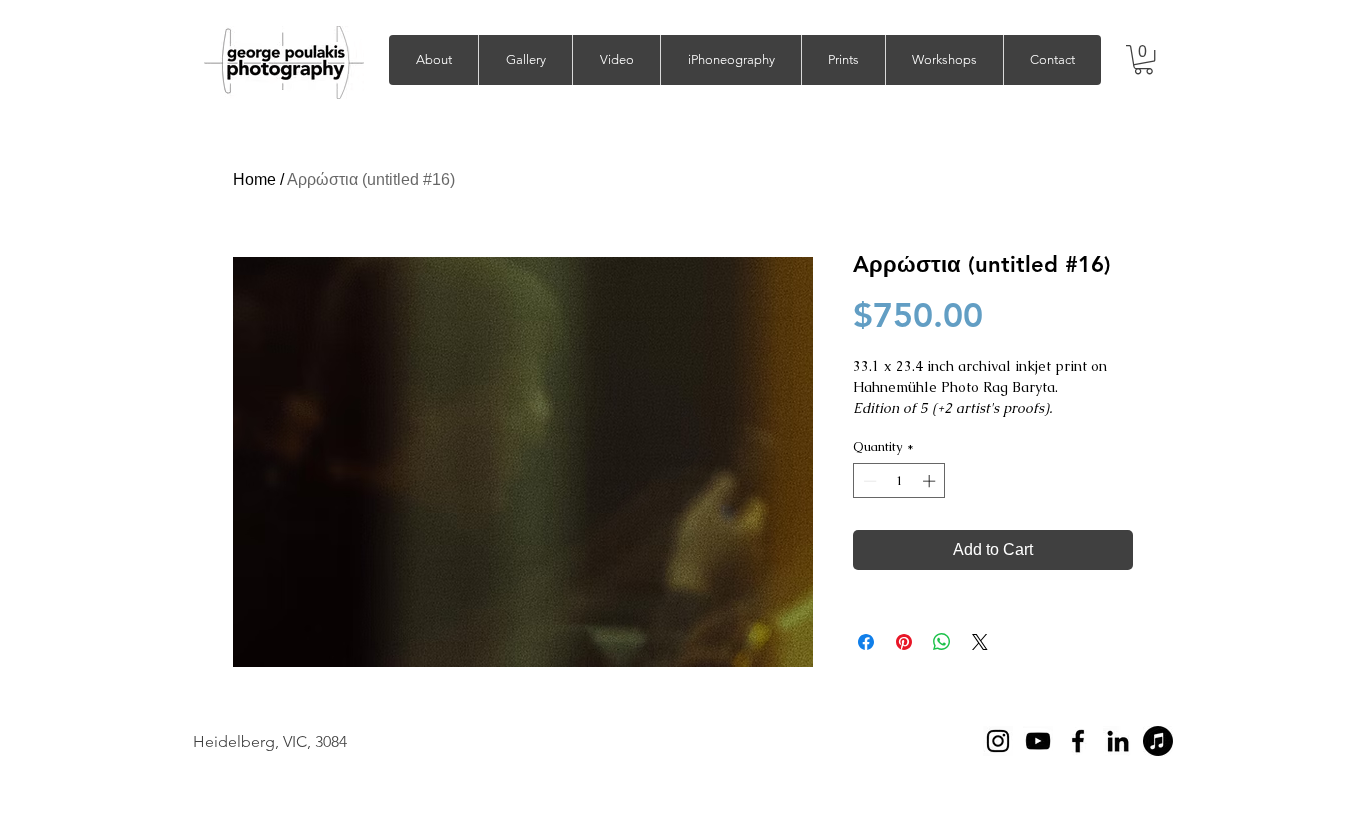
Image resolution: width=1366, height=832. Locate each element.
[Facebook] (1078, 741)
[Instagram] (998, 741)
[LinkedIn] (1118, 741)
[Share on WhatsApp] (942, 642)
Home (254, 179)
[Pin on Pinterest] (904, 642)
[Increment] (931, 481)
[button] (525, 60)
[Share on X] (980, 642)
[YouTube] (1038, 741)
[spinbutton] (899, 481)
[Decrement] (868, 481)
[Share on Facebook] (866, 642)
